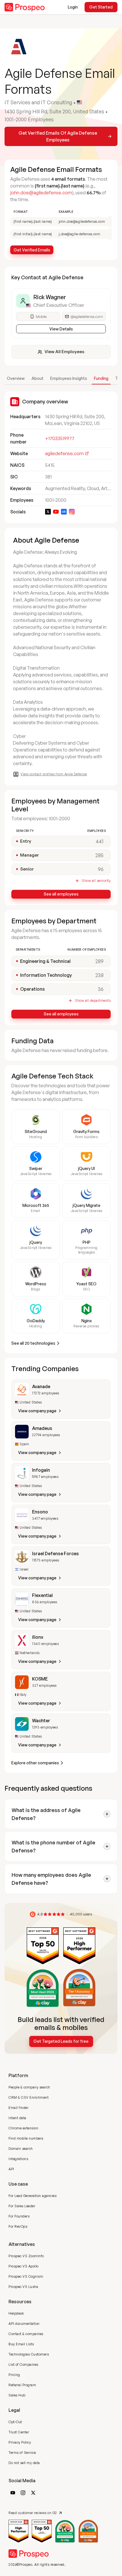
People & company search (29, 2087)
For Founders (19, 2216)
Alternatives (22, 2244)
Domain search (21, 2149)
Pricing (14, 2375)
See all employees (61, 894)
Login (73, 7)
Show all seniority (96, 881)
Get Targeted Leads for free (61, 2041)
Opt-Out (15, 2422)
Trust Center (19, 2432)
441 (100, 841)
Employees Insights (69, 378)
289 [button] (99, 961)
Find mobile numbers (26, 2138)
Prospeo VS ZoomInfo (26, 2256)
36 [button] (101, 989)
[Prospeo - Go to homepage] (25, 7)
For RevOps (18, 2226)
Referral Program (22, 2385)
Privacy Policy (20, 2442)
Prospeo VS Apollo (24, 2266)
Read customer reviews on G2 (33, 2513)
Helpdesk (16, 2313)
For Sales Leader (22, 2206)
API (11, 2169)
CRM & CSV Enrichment (29, 2097)
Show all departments (93, 1000)
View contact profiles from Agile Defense (54, 774)
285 (99, 855)
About (37, 378)
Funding (101, 378)
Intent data (17, 2118)
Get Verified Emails (32, 250)
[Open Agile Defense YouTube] (56, 512)
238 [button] (99, 975)
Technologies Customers (29, 2354)
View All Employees (64, 352)
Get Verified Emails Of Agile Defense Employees (58, 136)
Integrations (18, 2159)
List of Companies (23, 2364)
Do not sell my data (24, 2463)
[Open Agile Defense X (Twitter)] (48, 512)
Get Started (101, 7)
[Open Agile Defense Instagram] (72, 512)
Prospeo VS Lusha (23, 2287)
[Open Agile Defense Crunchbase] (64, 512)
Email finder (18, 2108)
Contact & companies (26, 2334)
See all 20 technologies (33, 1343)
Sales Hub (17, 2395)
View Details (61, 329)
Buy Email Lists (21, 2344)
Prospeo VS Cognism (26, 2276)
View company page (37, 1411)
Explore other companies (35, 1763)
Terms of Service (22, 2453)
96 (101, 869)
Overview (16, 378)
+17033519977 (60, 438)
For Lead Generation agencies (32, 2196)
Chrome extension (23, 2128)
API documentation (24, 2324)
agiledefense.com (64, 453)
